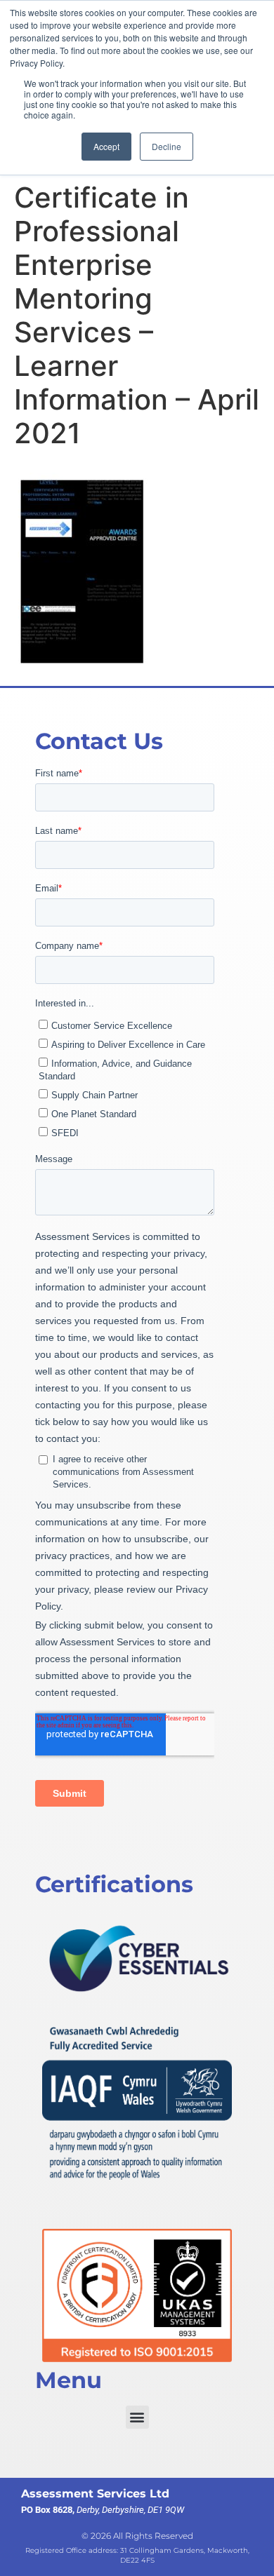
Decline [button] (167, 146)
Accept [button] (106, 146)
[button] (137, 2417)
